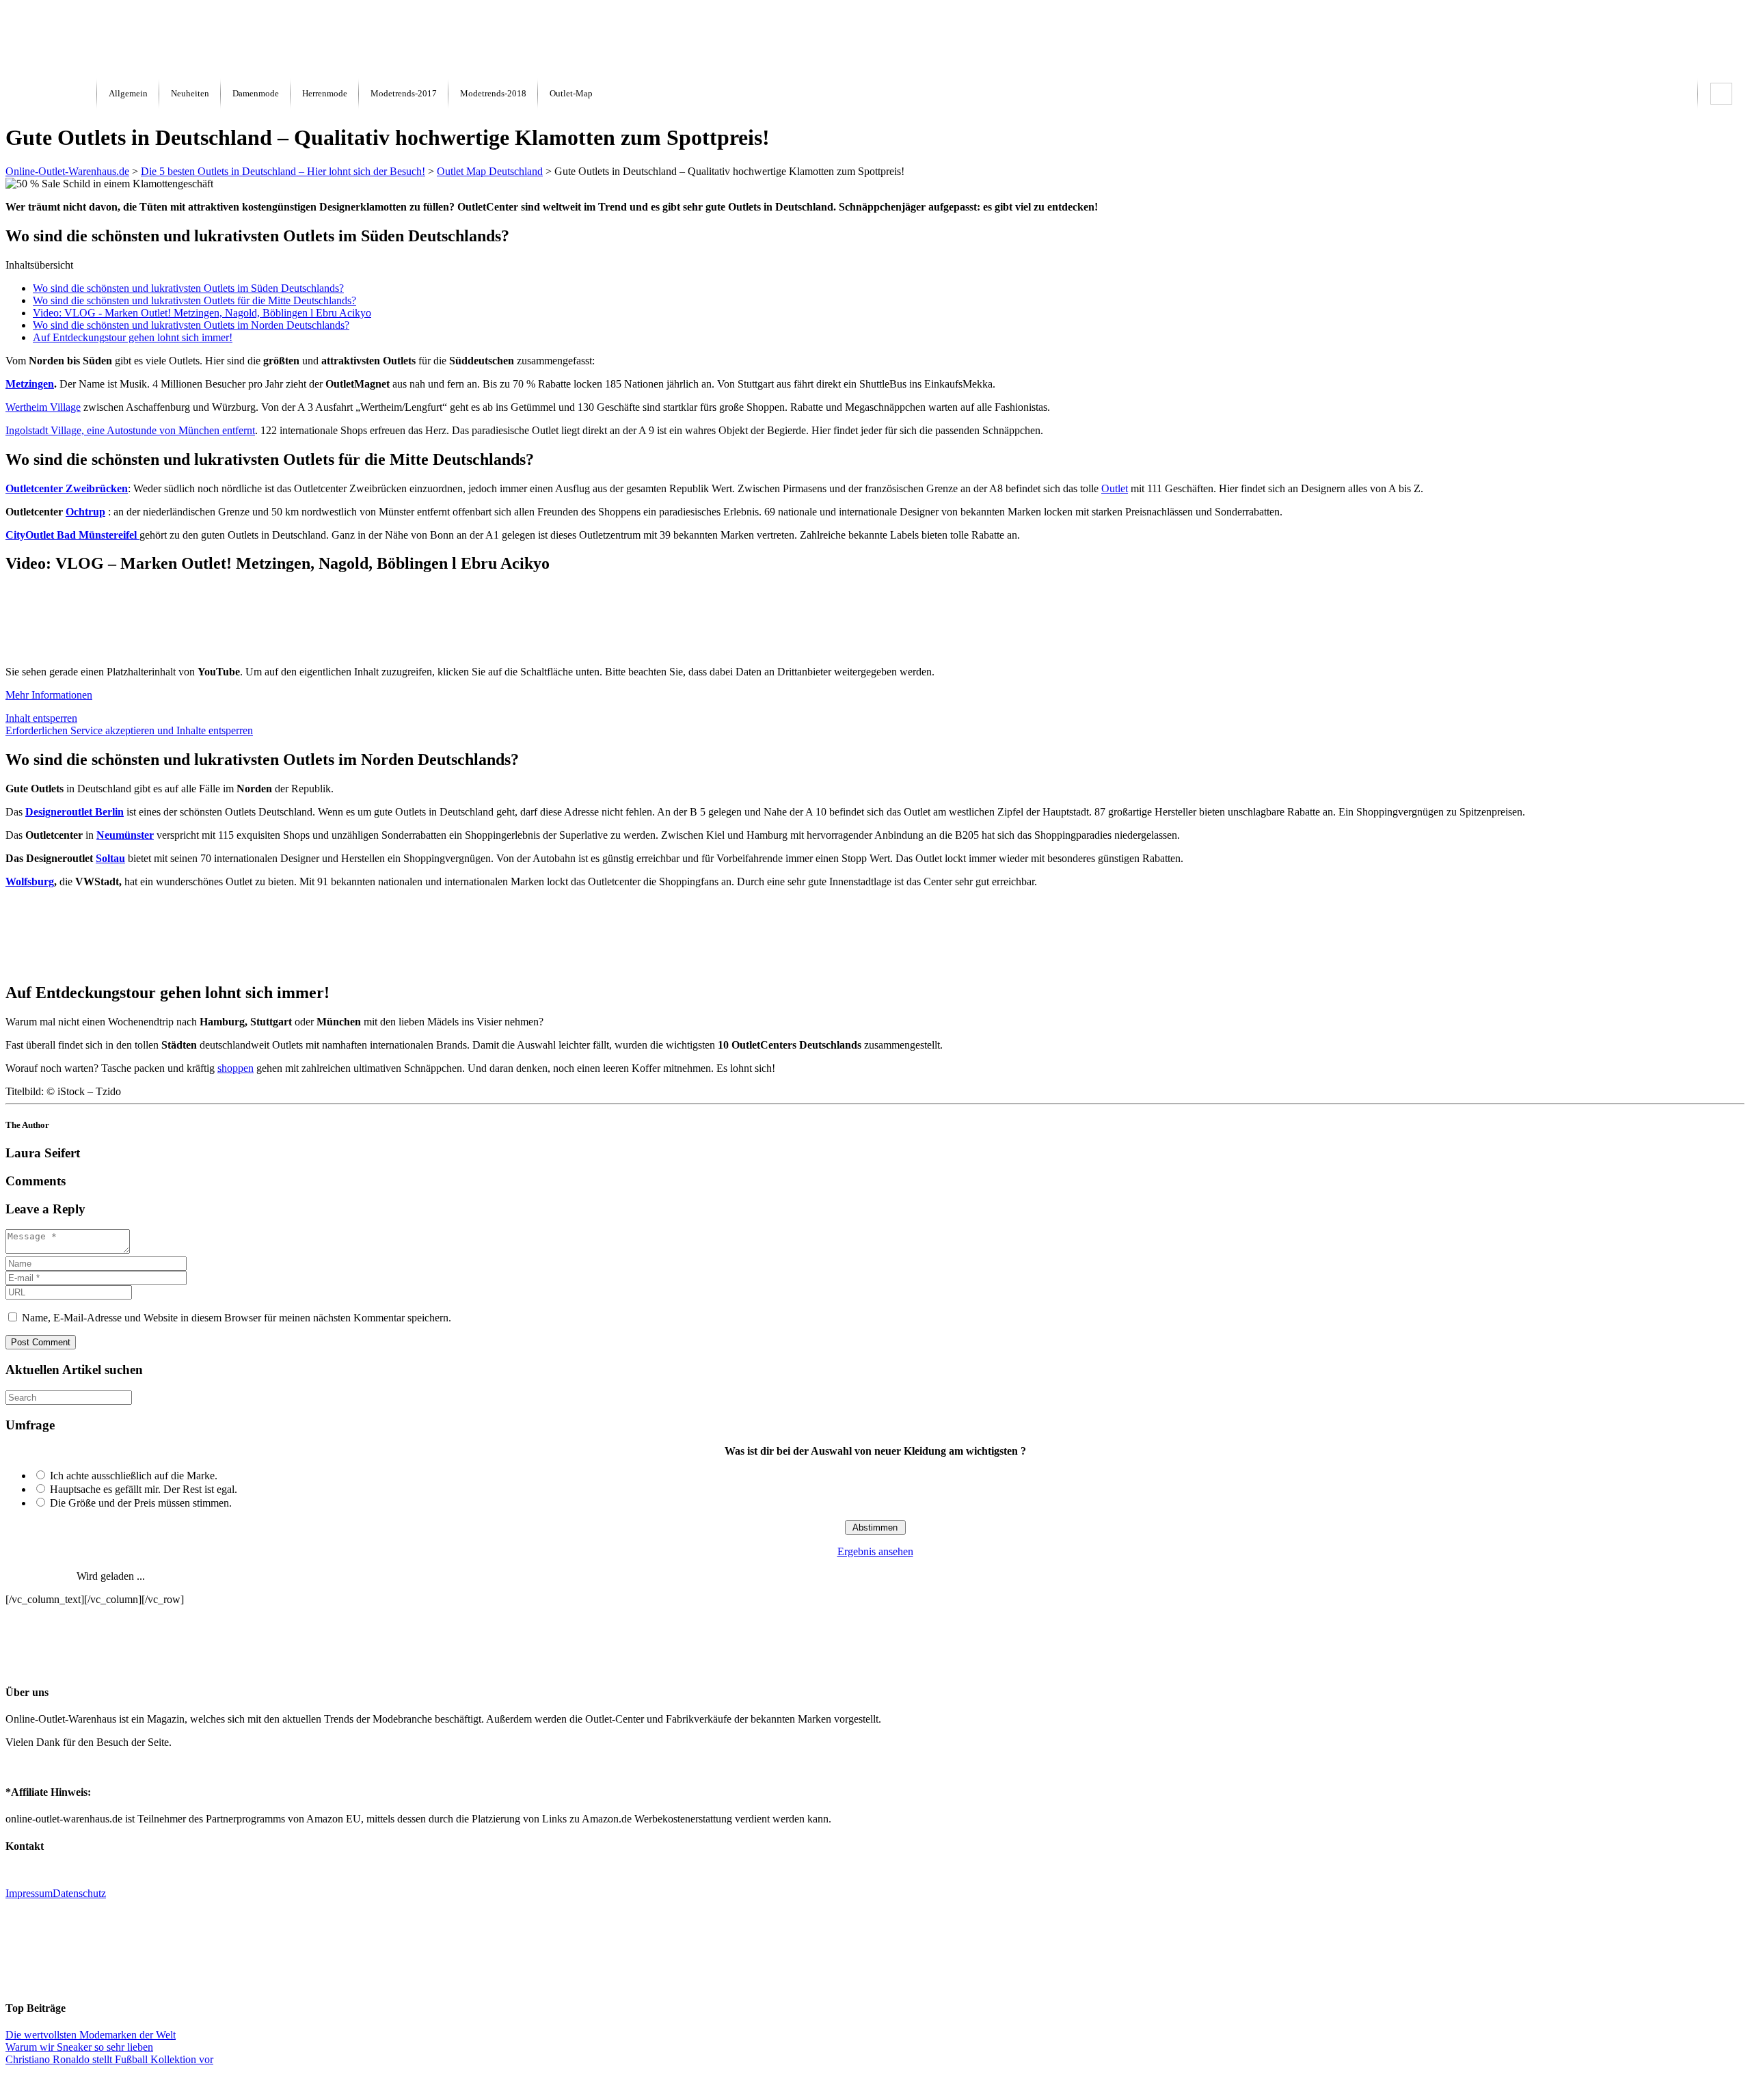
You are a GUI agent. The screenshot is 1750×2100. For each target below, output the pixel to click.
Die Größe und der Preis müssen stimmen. (141, 1503)
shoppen (235, 1068)
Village (43, 407)
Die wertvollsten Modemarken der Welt (91, 2035)
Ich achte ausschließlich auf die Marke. (134, 1476)
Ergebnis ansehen (875, 1551)
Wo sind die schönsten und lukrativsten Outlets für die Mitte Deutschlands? (194, 300)
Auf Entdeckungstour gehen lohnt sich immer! (133, 337)
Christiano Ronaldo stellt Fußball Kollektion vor (109, 2059)
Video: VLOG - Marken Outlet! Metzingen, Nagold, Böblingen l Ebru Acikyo (202, 313)
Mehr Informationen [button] (49, 695)
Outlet (1115, 488)
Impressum (29, 1893)
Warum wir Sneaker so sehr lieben (79, 2047)
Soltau (110, 858)
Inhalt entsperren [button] (41, 718)
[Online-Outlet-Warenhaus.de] (51, 94)
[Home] (40, 70)
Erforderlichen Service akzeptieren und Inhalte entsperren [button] (129, 730)
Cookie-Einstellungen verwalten (875, 2083)
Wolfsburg (30, 881)
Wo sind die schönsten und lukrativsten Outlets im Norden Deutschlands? (191, 325)
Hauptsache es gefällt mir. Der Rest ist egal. (144, 1489)
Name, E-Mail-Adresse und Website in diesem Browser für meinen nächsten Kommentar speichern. (237, 1318)
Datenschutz (79, 1893)
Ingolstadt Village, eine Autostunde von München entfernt (130, 430)
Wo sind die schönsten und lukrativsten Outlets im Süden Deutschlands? (188, 288)
